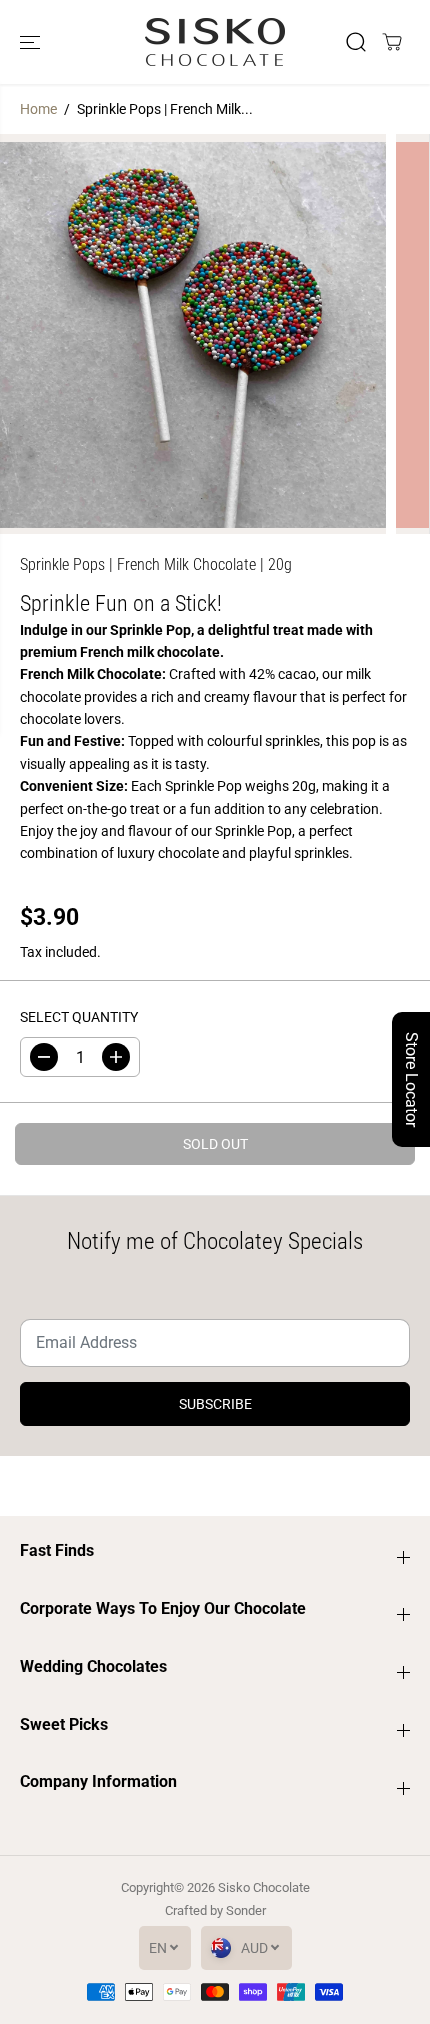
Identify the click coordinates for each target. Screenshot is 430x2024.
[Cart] (392, 42)
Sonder (246, 1910)
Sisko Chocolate (264, 1887)
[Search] (356, 42)
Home (38, 109)
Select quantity (79, 1017)
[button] (32, 42)
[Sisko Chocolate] (215, 42)
